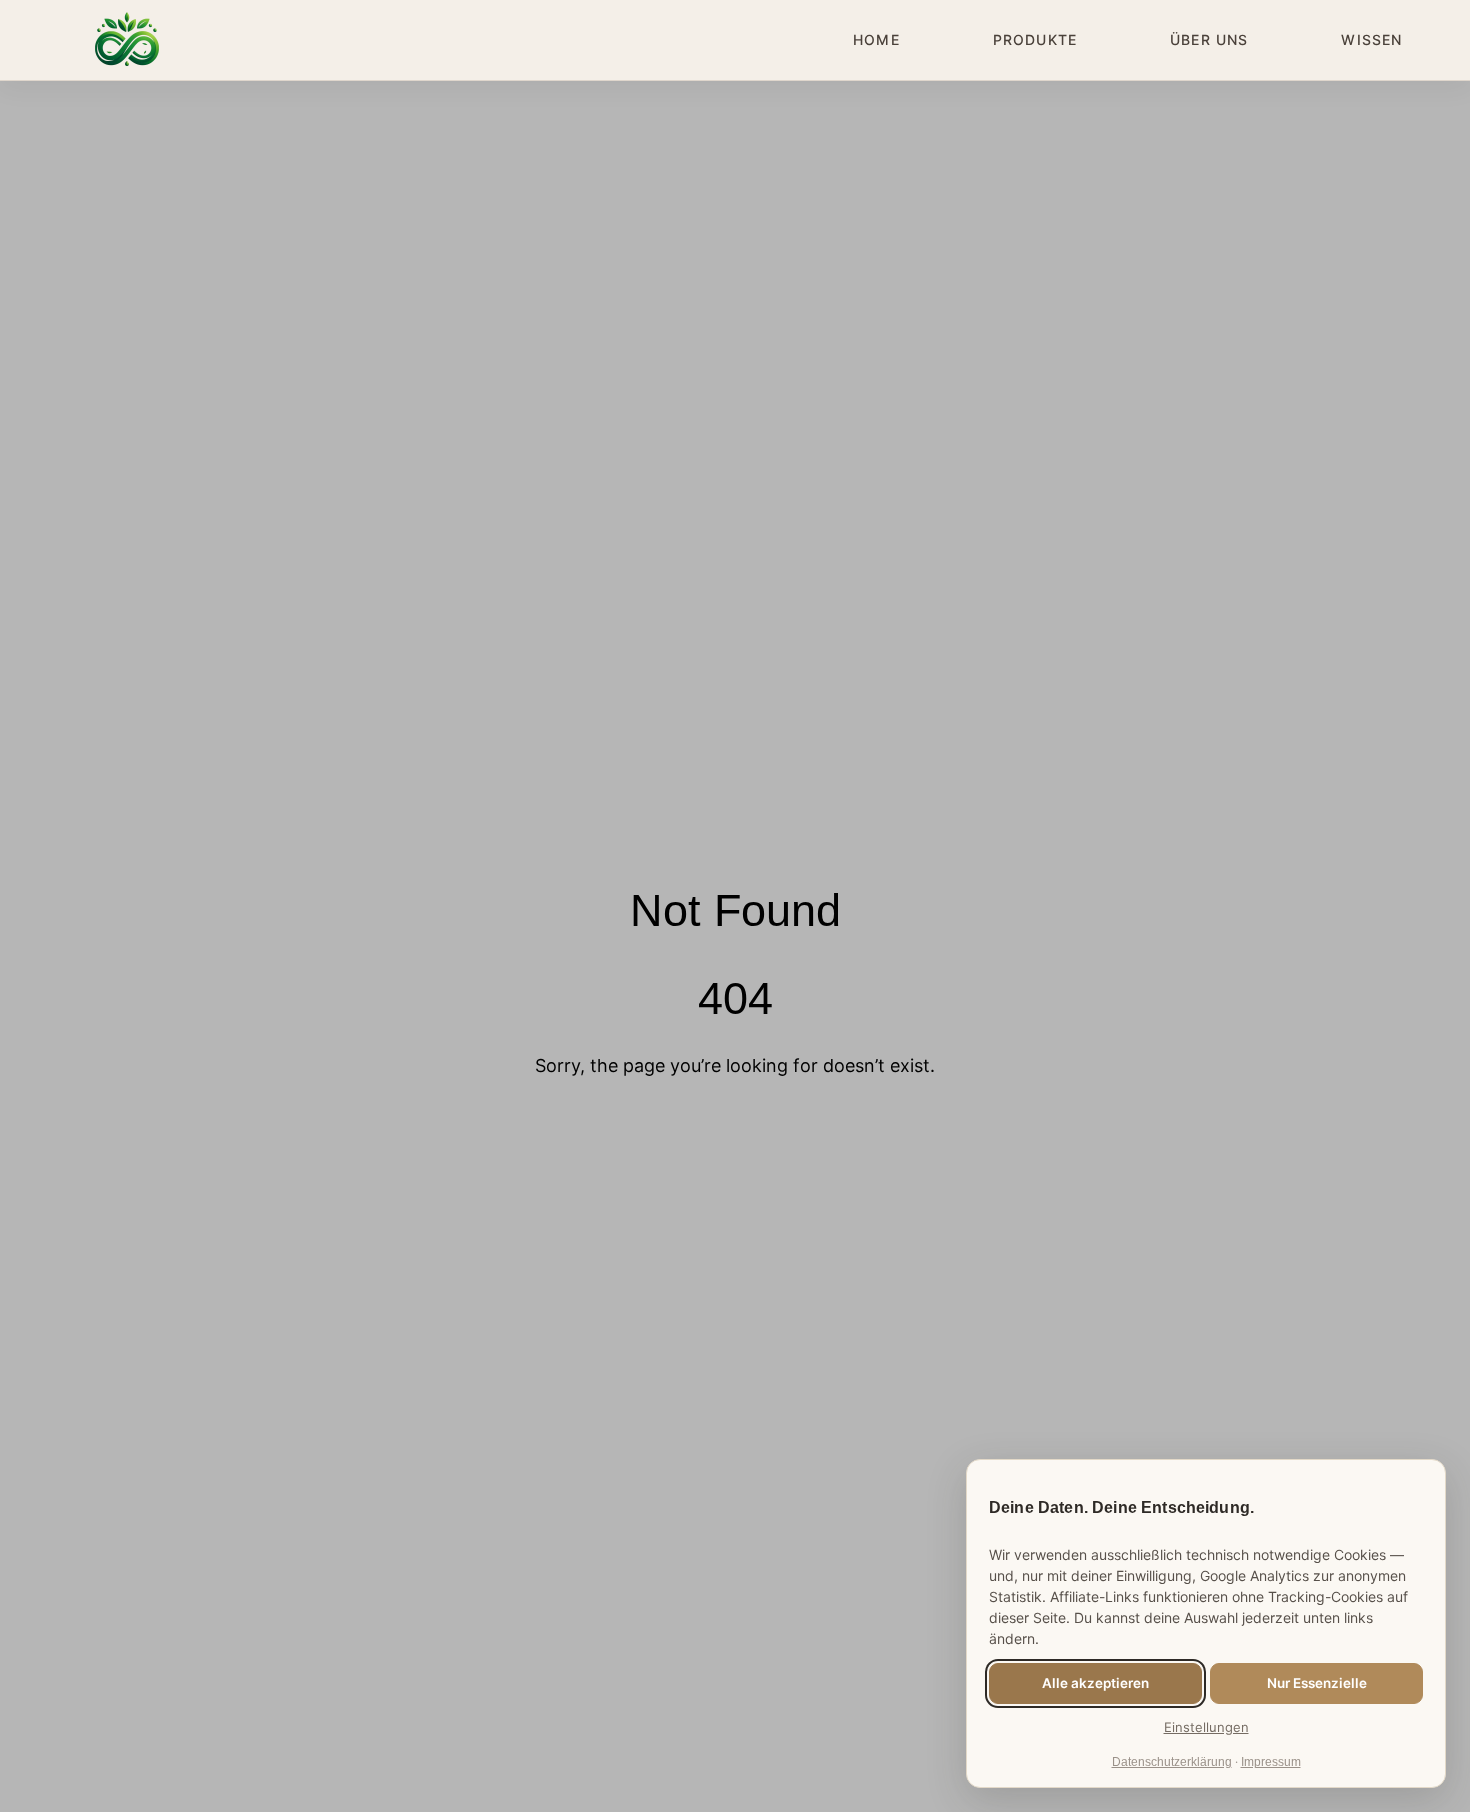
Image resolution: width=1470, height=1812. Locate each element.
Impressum (1271, 1762)
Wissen (1371, 39)
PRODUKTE (1035, 39)
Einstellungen (1206, 1727)
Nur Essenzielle (1317, 1683)
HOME (876, 39)
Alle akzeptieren (1095, 1683)
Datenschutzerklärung (1172, 1762)
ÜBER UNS (1209, 39)
